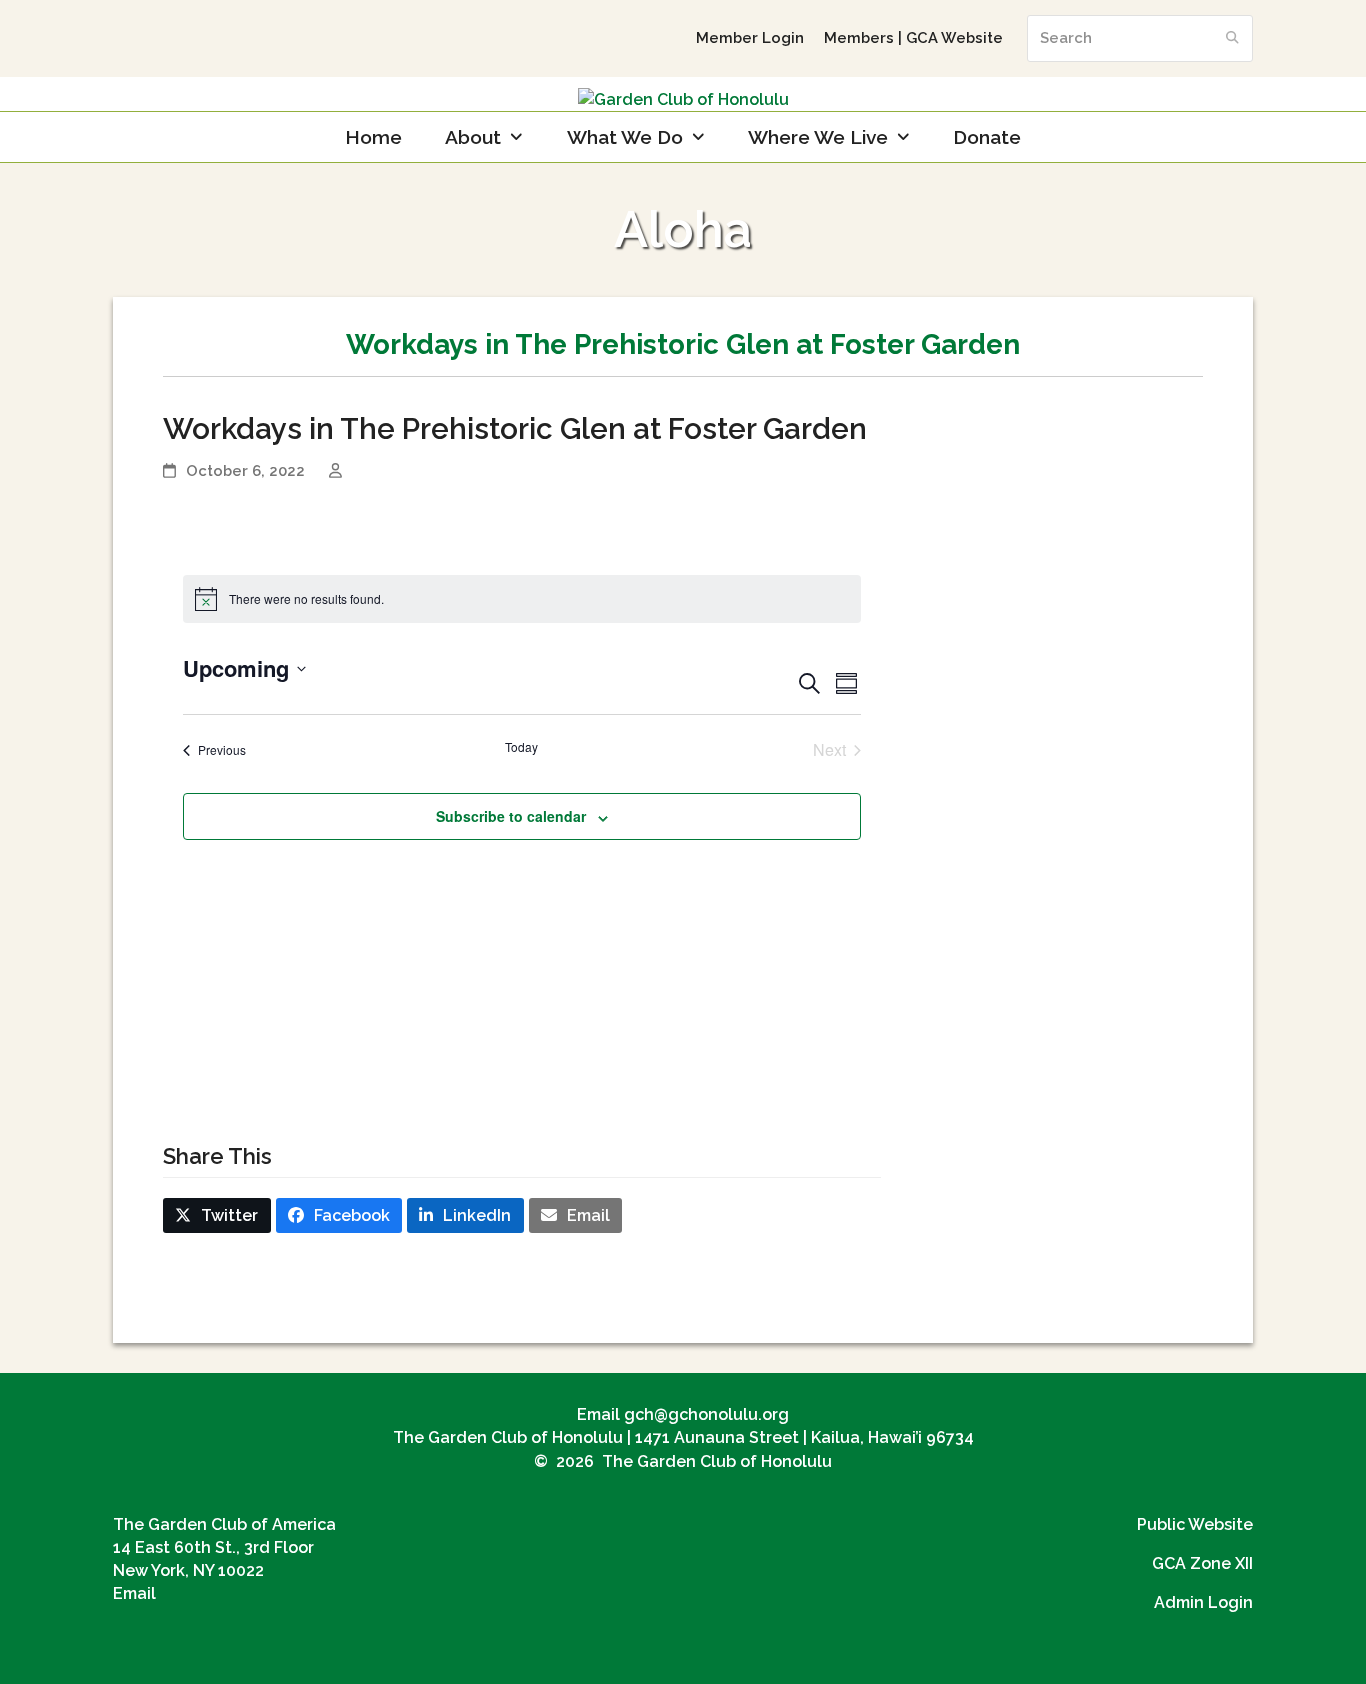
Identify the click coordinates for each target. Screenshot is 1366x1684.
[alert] (522, 599)
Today (521, 747)
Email (134, 1593)
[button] (217, 1216)
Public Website (1195, 1524)
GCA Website (954, 37)
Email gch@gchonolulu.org (683, 1414)
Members (859, 37)
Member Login (750, 37)
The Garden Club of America (224, 1524)
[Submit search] (1232, 38)
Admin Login (1203, 1602)
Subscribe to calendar (511, 816)
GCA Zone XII (1202, 1563)
